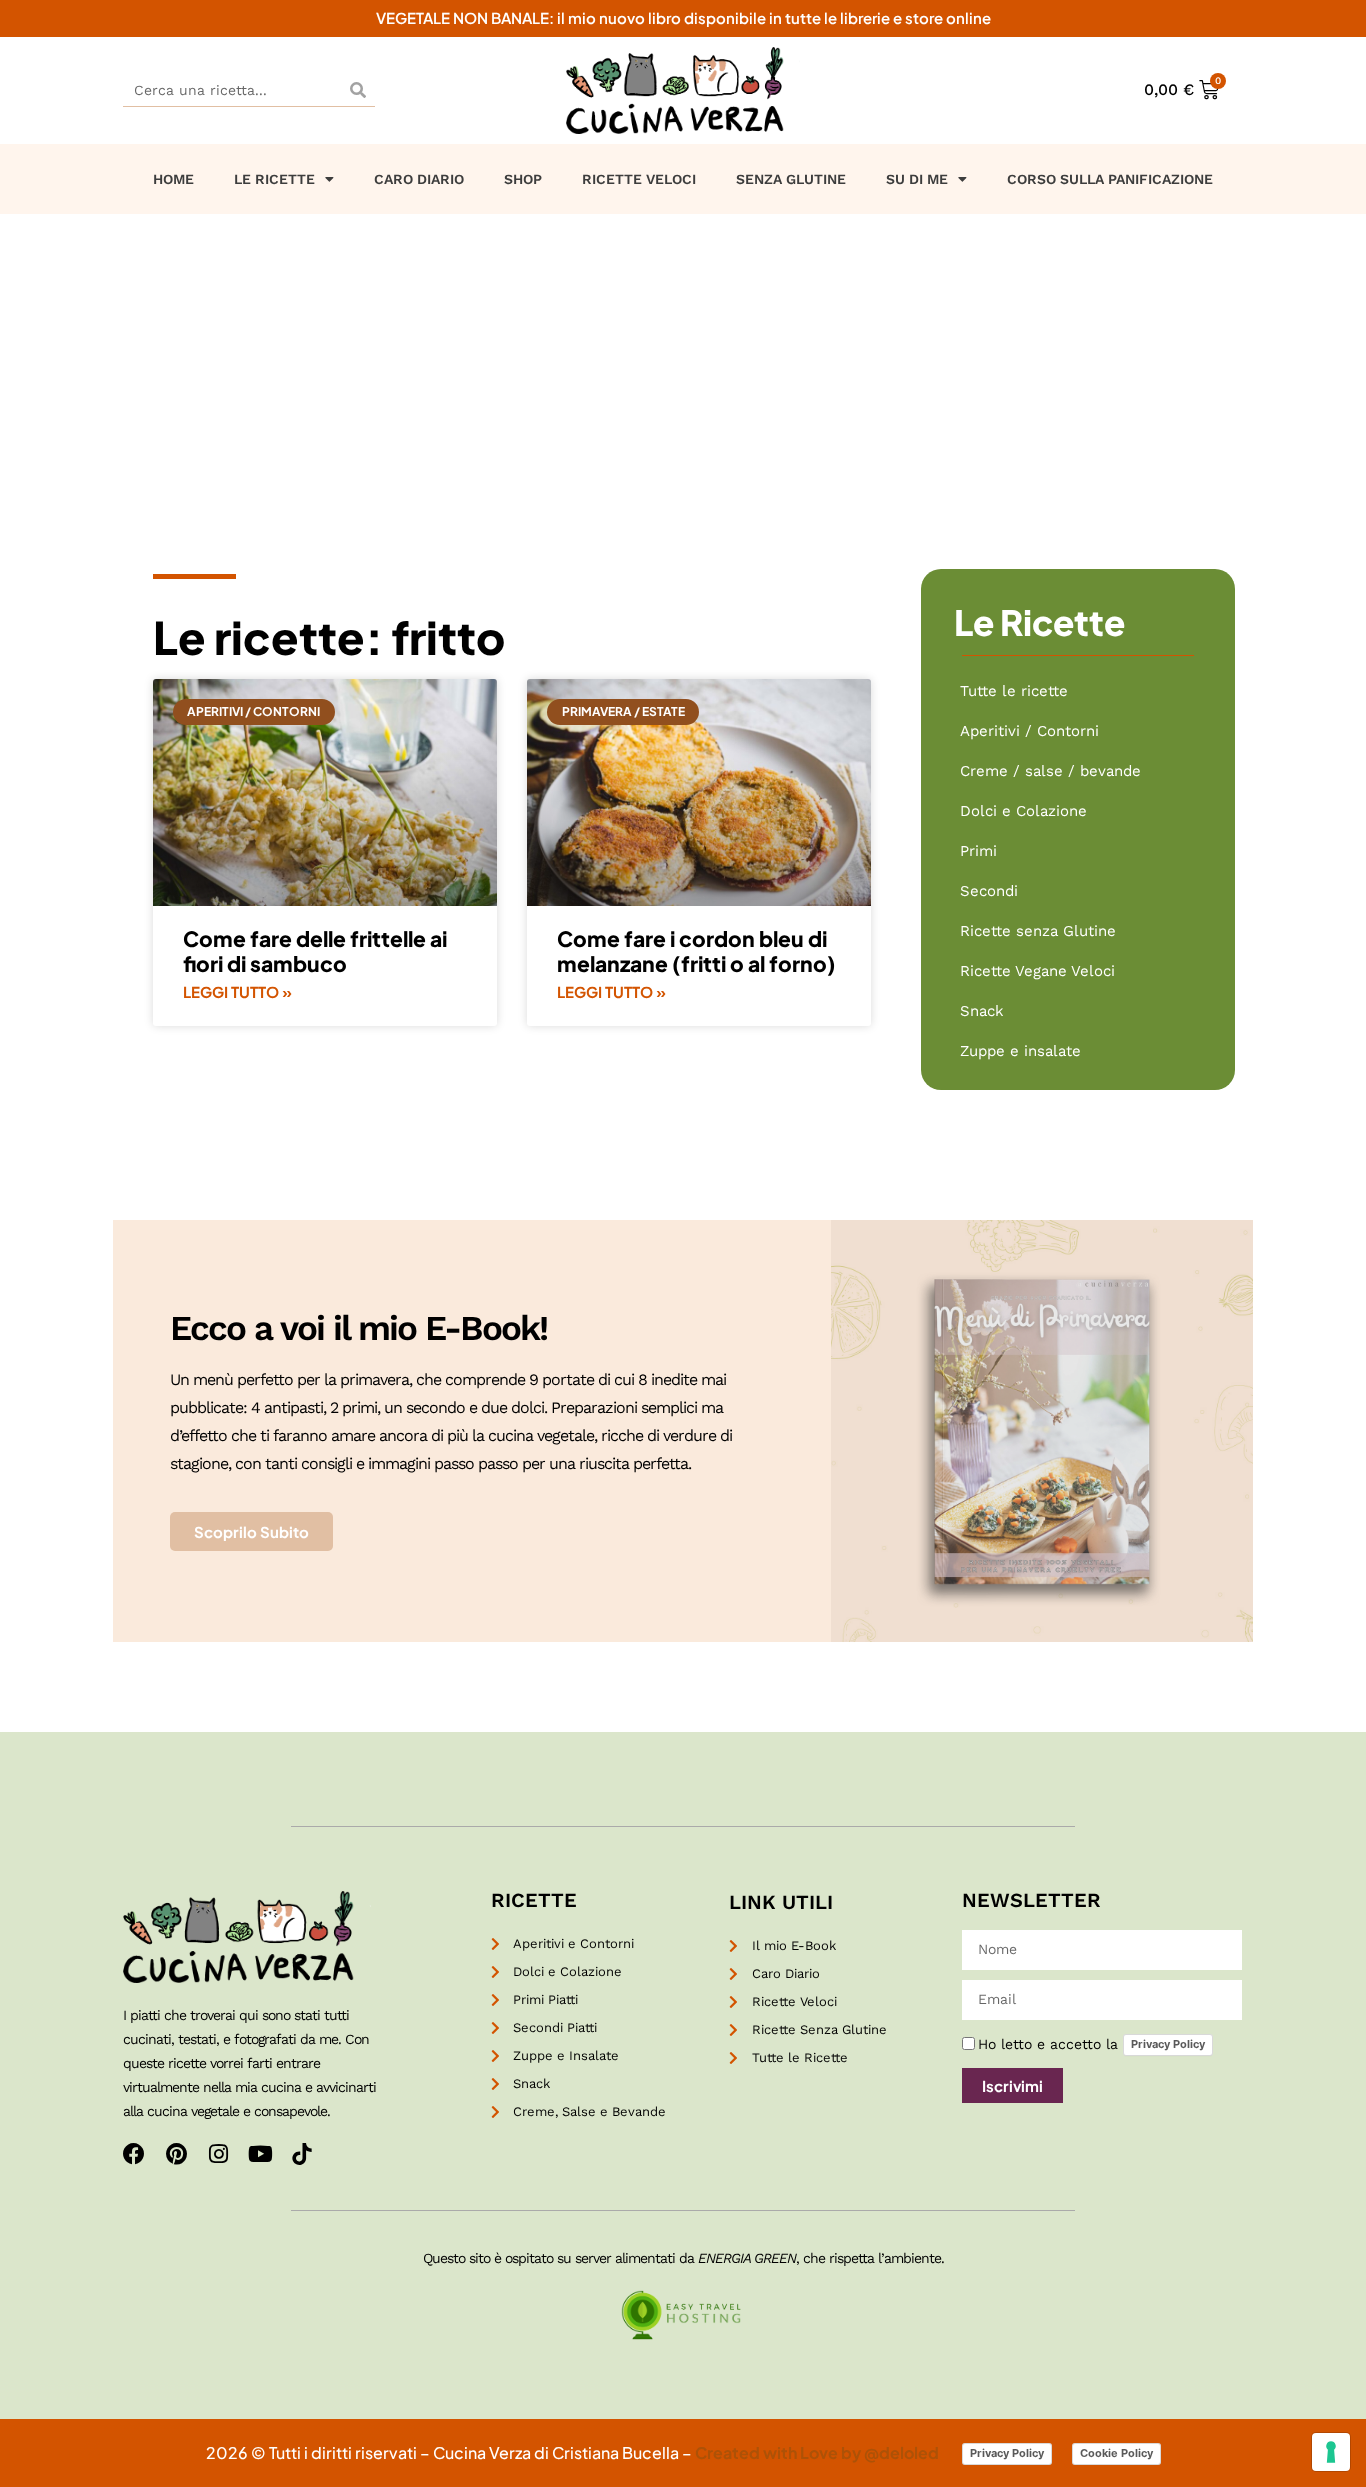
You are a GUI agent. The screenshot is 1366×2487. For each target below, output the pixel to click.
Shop (523, 179)
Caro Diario (419, 179)
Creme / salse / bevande (1050, 771)
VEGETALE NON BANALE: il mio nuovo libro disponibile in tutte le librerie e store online (683, 17)
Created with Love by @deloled (818, 2452)
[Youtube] (260, 2154)
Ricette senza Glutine (1038, 931)
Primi (978, 851)
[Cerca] (358, 89)
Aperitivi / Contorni (1029, 731)
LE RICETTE (274, 179)
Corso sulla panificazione (1110, 179)
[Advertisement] (683, 364)
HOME (173, 179)
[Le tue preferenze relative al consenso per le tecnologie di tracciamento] (1331, 2452)
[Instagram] (218, 2154)
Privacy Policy (1168, 2044)
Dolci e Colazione (1023, 811)
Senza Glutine (791, 179)
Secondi (989, 891)
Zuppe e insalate (1020, 1051)
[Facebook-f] (134, 2154)
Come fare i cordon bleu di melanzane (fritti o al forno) (696, 951)
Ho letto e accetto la (1091, 2044)
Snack (982, 1011)
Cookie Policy (1116, 2453)
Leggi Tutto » (237, 991)
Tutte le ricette (1014, 691)
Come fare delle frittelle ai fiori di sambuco (315, 951)
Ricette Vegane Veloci (1037, 971)
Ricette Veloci (639, 179)
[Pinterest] (176, 2154)
